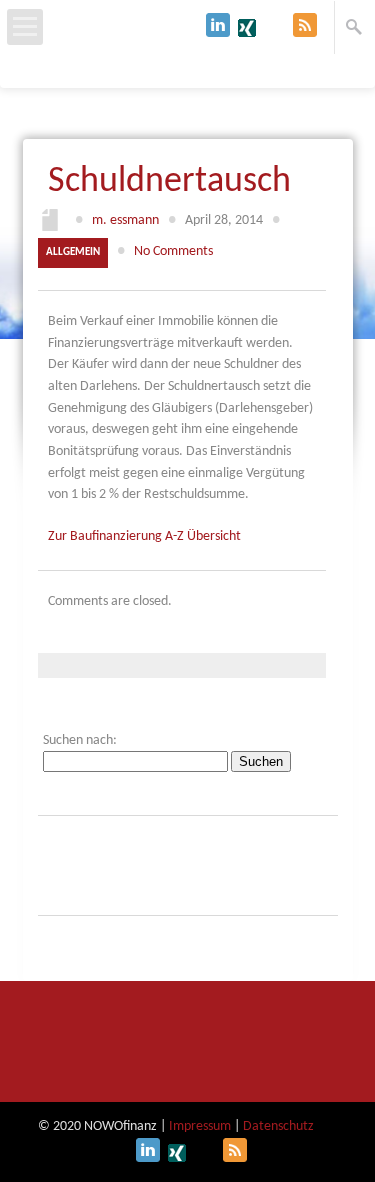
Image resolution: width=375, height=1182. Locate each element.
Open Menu (25, 27)
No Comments (173, 251)
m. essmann (125, 220)
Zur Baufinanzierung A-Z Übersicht (144, 536)
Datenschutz (278, 1126)
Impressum (200, 1126)
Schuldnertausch (169, 182)
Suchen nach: (80, 740)
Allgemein (73, 252)
